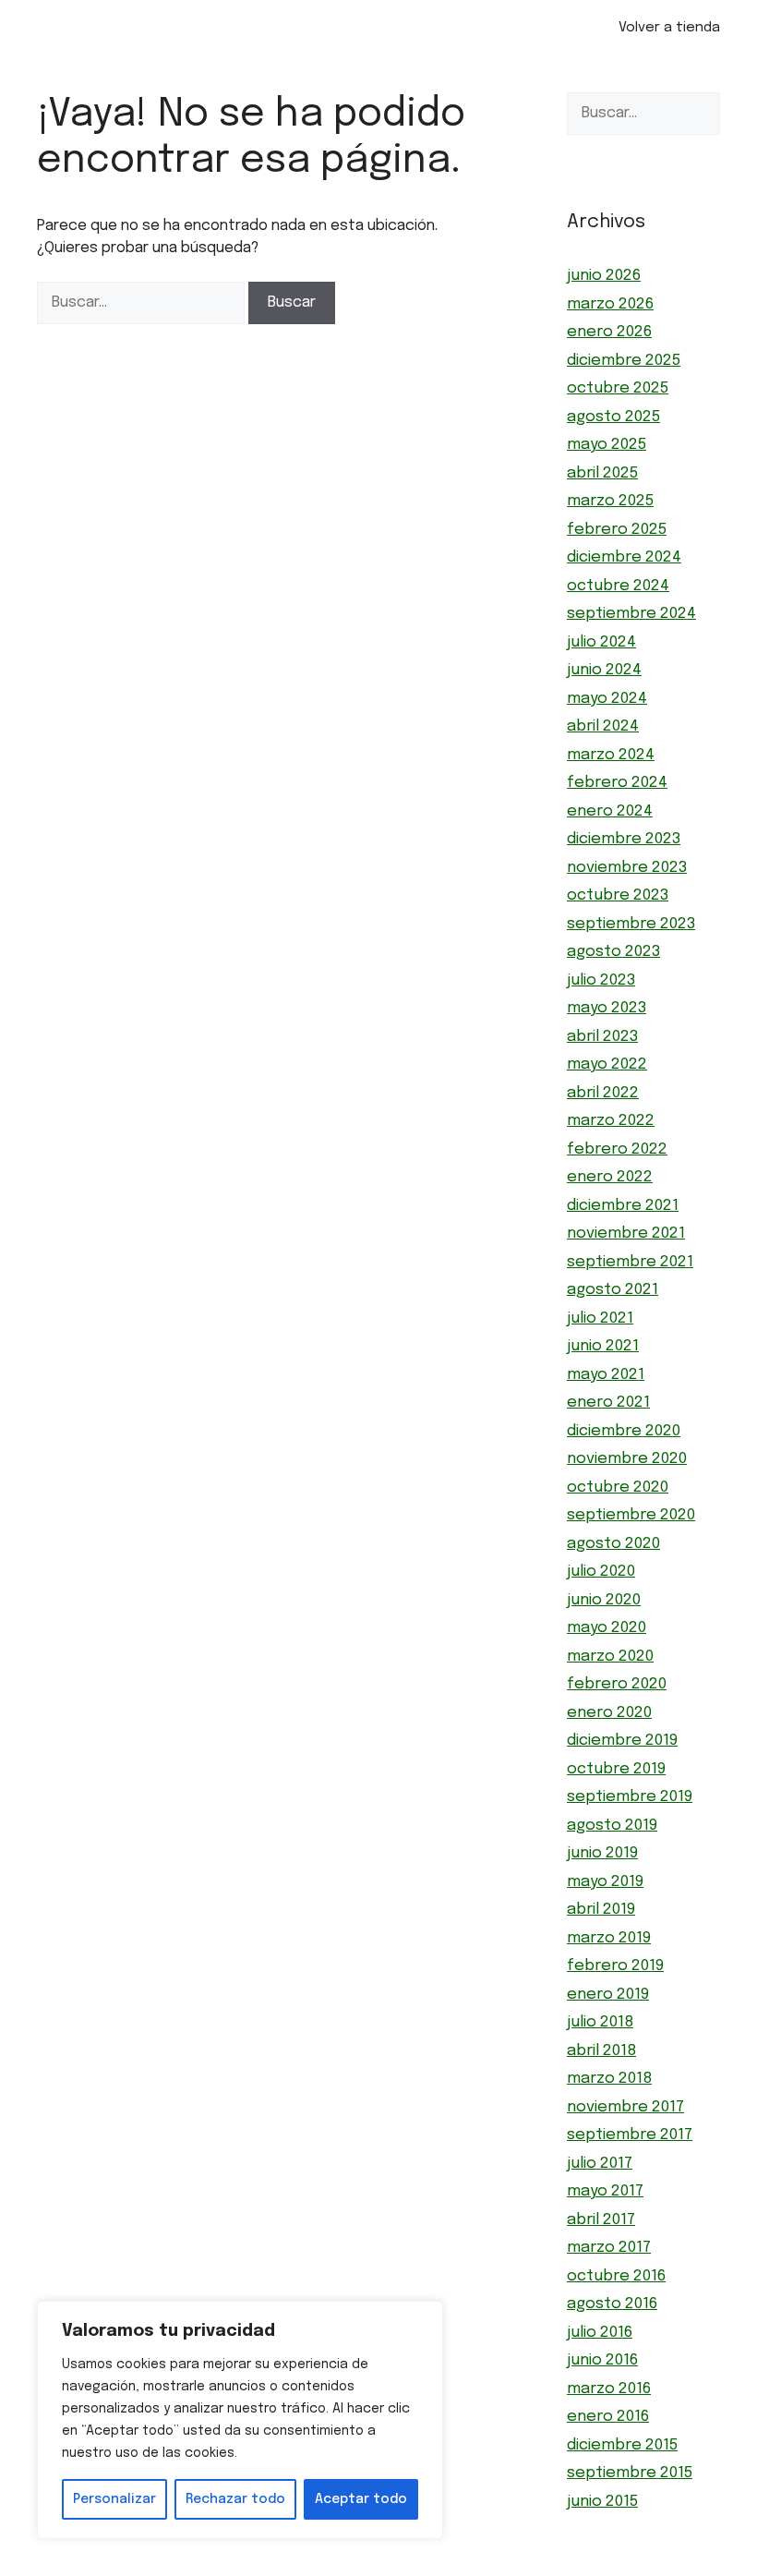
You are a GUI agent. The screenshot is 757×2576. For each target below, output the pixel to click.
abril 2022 (603, 1093)
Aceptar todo (361, 2499)
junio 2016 (602, 2360)
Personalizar (114, 2499)
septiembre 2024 (631, 614)
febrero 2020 (617, 1684)
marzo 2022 (611, 1121)
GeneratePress (481, 2565)
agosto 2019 (612, 1826)
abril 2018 (601, 2051)
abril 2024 (603, 726)
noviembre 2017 (625, 2107)
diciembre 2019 (622, 1741)
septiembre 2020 (631, 1515)
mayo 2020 (607, 1628)
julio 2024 (601, 642)
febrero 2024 (617, 783)
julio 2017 (600, 2164)
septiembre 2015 (630, 2473)
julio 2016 (600, 2333)
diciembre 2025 (624, 361)
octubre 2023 (618, 895)
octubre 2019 (616, 1769)
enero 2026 (609, 332)
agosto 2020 (613, 1544)
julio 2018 (600, 2022)
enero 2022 (610, 1177)
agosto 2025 (613, 417)
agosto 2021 (613, 1290)
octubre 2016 (616, 2276)
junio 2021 (603, 1346)
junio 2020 (604, 1600)
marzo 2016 (609, 2389)
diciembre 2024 (624, 557)
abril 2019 (601, 1910)
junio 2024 (604, 670)
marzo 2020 (610, 1657)
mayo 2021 (606, 1375)
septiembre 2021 (630, 1262)
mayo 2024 (607, 699)
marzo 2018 (609, 2079)
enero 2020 (609, 1713)
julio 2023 (601, 980)
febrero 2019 (615, 1966)
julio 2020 (601, 1572)
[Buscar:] (143, 302)
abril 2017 (601, 2220)
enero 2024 (610, 811)
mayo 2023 (607, 1008)
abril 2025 (602, 473)
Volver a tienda (669, 28)
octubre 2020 (618, 1488)
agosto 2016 (612, 2304)
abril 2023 (602, 1037)
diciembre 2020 (624, 1431)
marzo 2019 (609, 1938)
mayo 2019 (605, 1882)
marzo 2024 (611, 755)
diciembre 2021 (623, 1206)
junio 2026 (604, 276)
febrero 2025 (617, 530)
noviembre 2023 (627, 868)
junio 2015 (602, 2502)
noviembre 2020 (627, 1459)
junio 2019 (602, 1853)
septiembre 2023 (631, 924)
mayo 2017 (605, 2191)
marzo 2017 (609, 2248)
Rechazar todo (235, 2499)
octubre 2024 (618, 586)
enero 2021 (608, 1403)
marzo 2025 (610, 501)
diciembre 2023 (624, 839)
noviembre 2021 (626, 1234)
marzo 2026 (610, 304)
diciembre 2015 (622, 2445)
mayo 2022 (607, 1064)
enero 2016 (608, 2417)
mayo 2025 (607, 445)
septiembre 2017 (630, 2135)
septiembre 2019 (630, 1797)
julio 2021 (600, 1318)
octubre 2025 (618, 388)
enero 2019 (608, 1995)
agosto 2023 (613, 952)
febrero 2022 (617, 1149)
